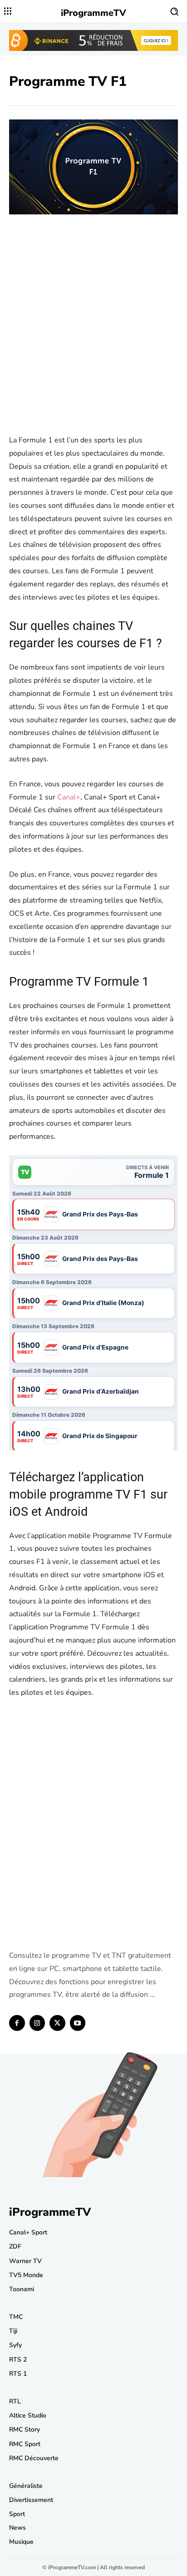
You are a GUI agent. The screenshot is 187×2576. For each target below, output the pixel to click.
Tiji (13, 2331)
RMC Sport (25, 2444)
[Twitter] (57, 2023)
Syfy (15, 2345)
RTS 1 (18, 2374)
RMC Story (25, 2430)
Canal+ (69, 797)
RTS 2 (18, 2360)
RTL (15, 2401)
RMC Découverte (34, 2458)
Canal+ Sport (28, 2232)
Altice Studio (28, 2415)
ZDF (15, 2246)
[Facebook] (17, 2023)
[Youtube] (78, 2023)
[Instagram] (37, 2023)
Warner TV (25, 2261)
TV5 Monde (26, 2275)
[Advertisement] (93, 331)
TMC (16, 2317)
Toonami (22, 2289)
